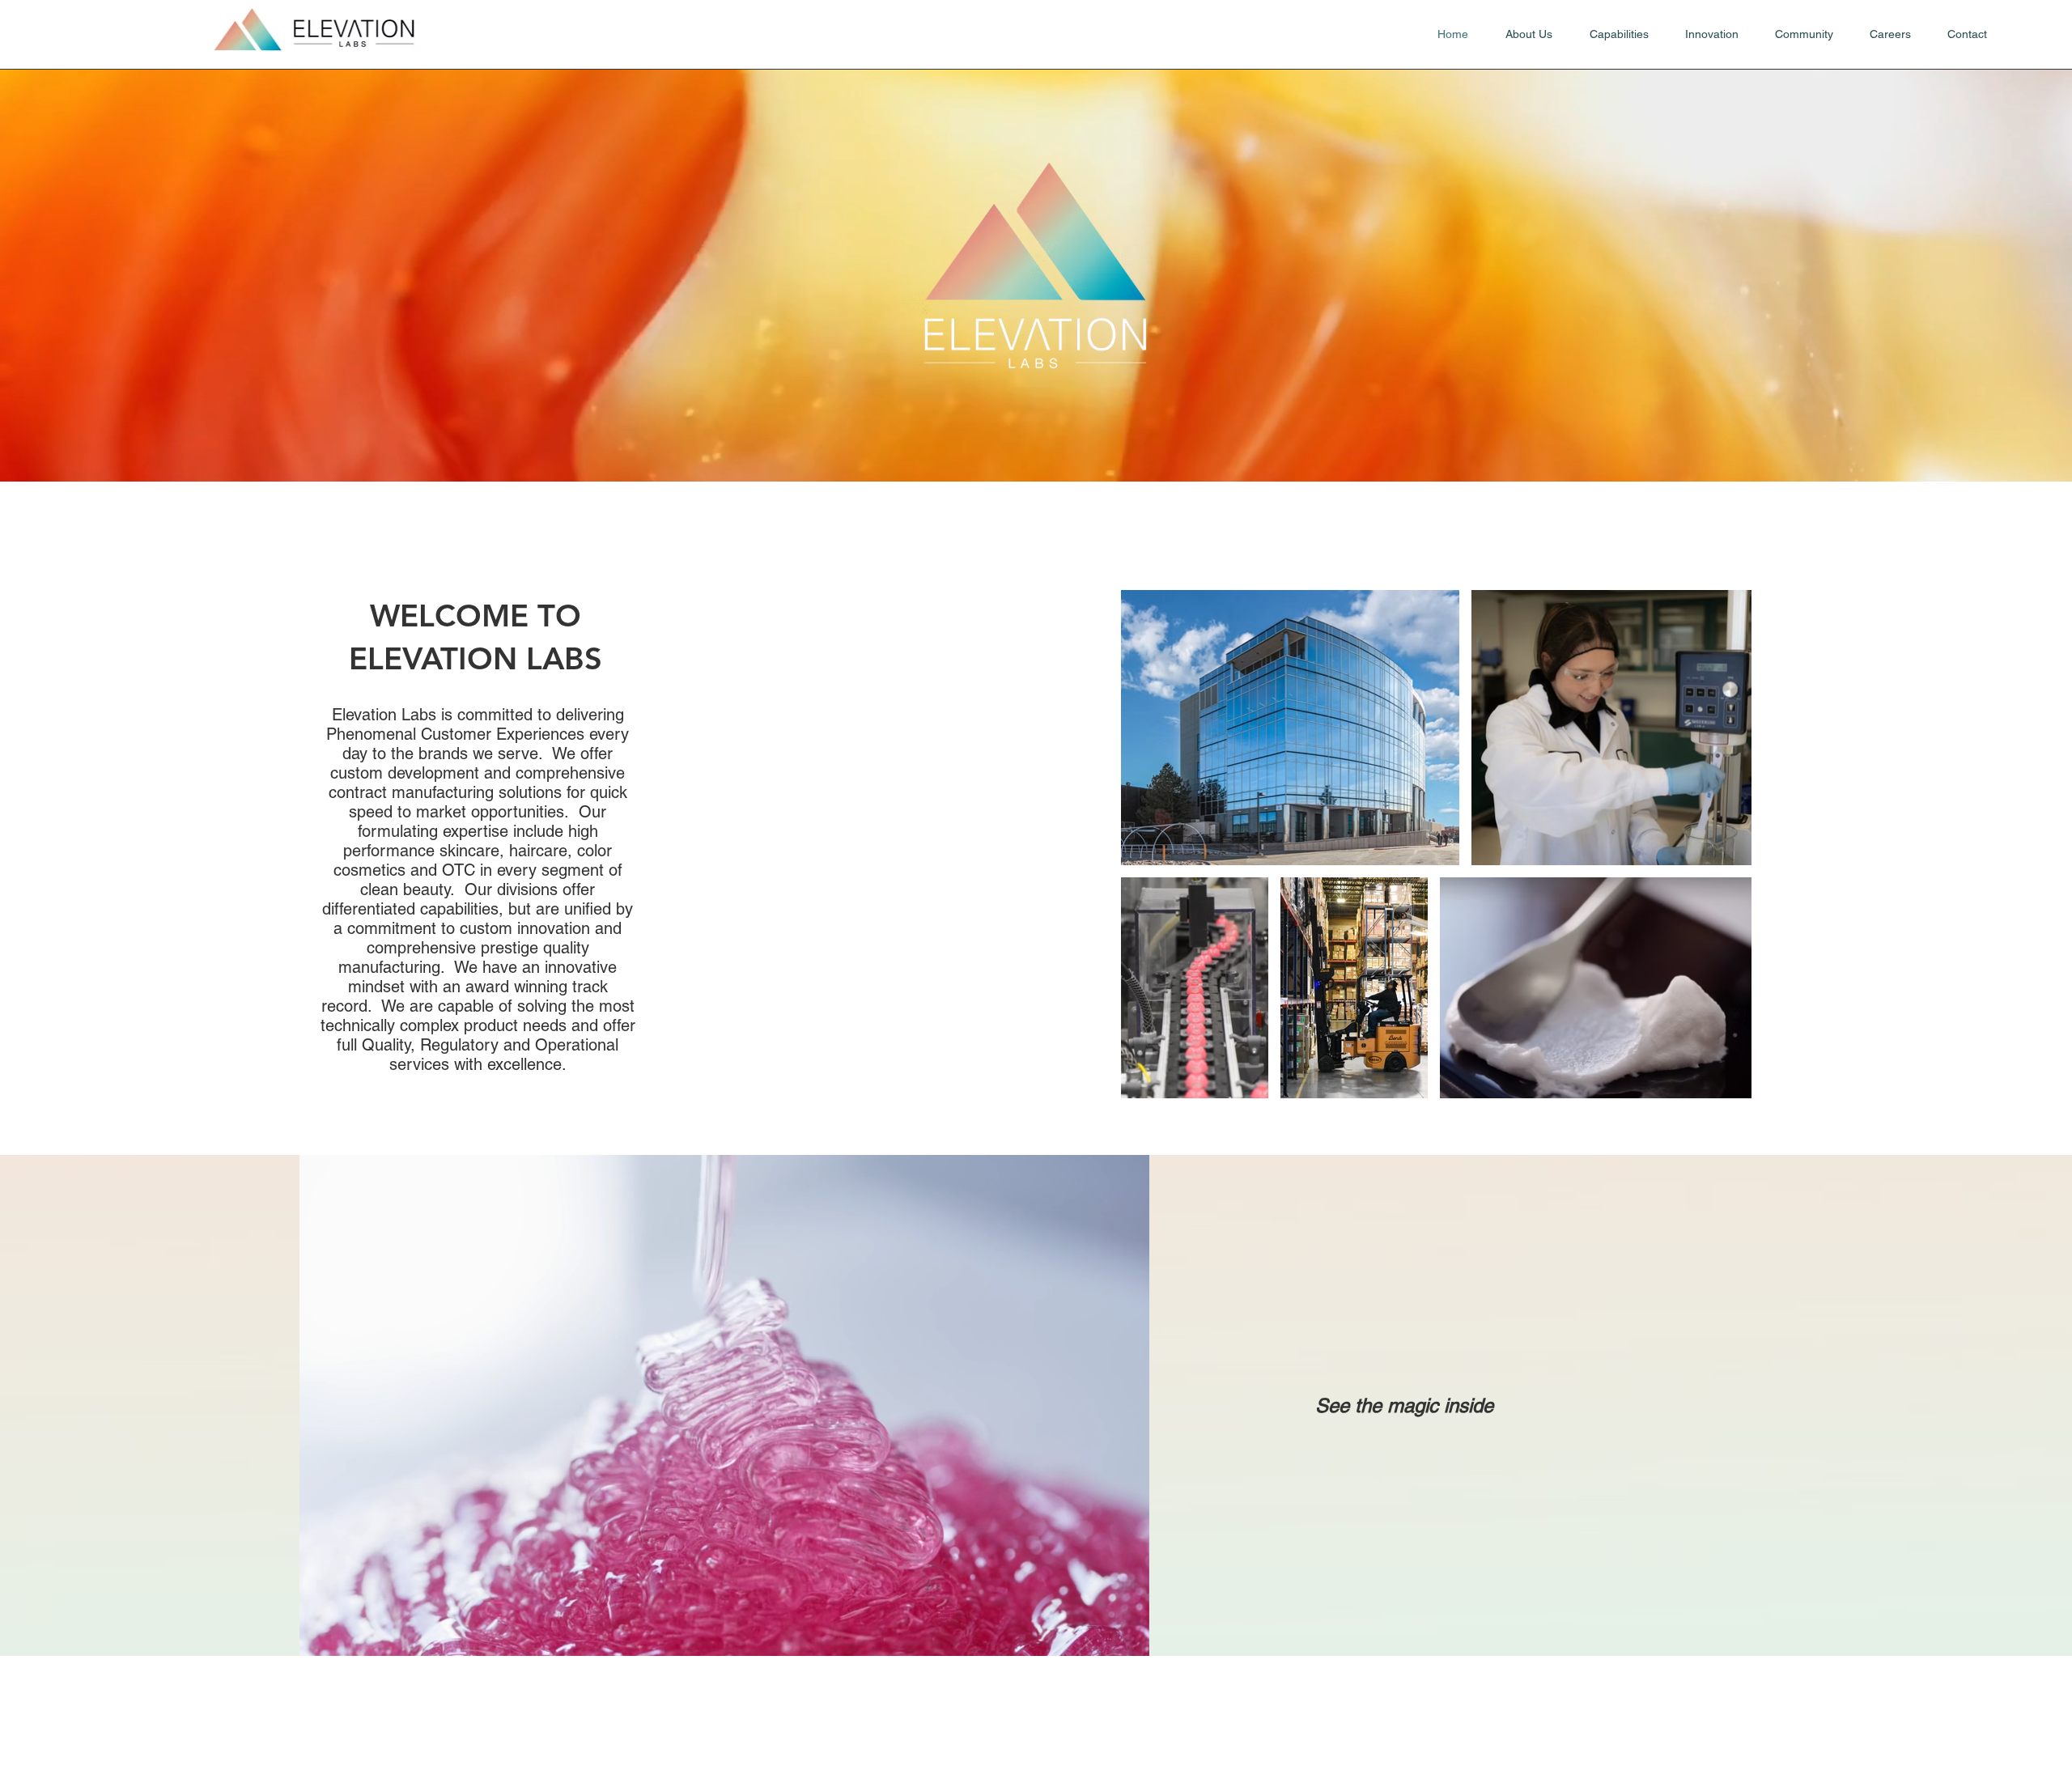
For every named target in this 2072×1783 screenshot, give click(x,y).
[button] (1129, 1638)
